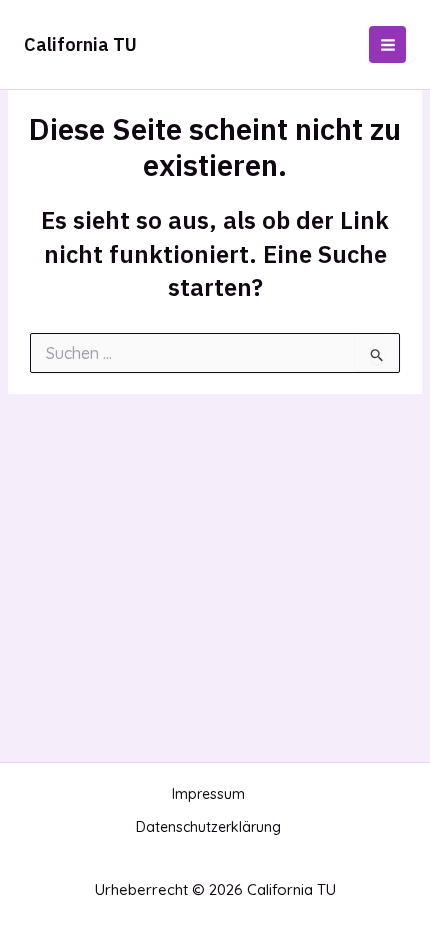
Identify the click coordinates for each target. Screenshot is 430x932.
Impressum (208, 794)
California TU (80, 44)
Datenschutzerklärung (208, 827)
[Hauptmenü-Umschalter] (387, 44)
